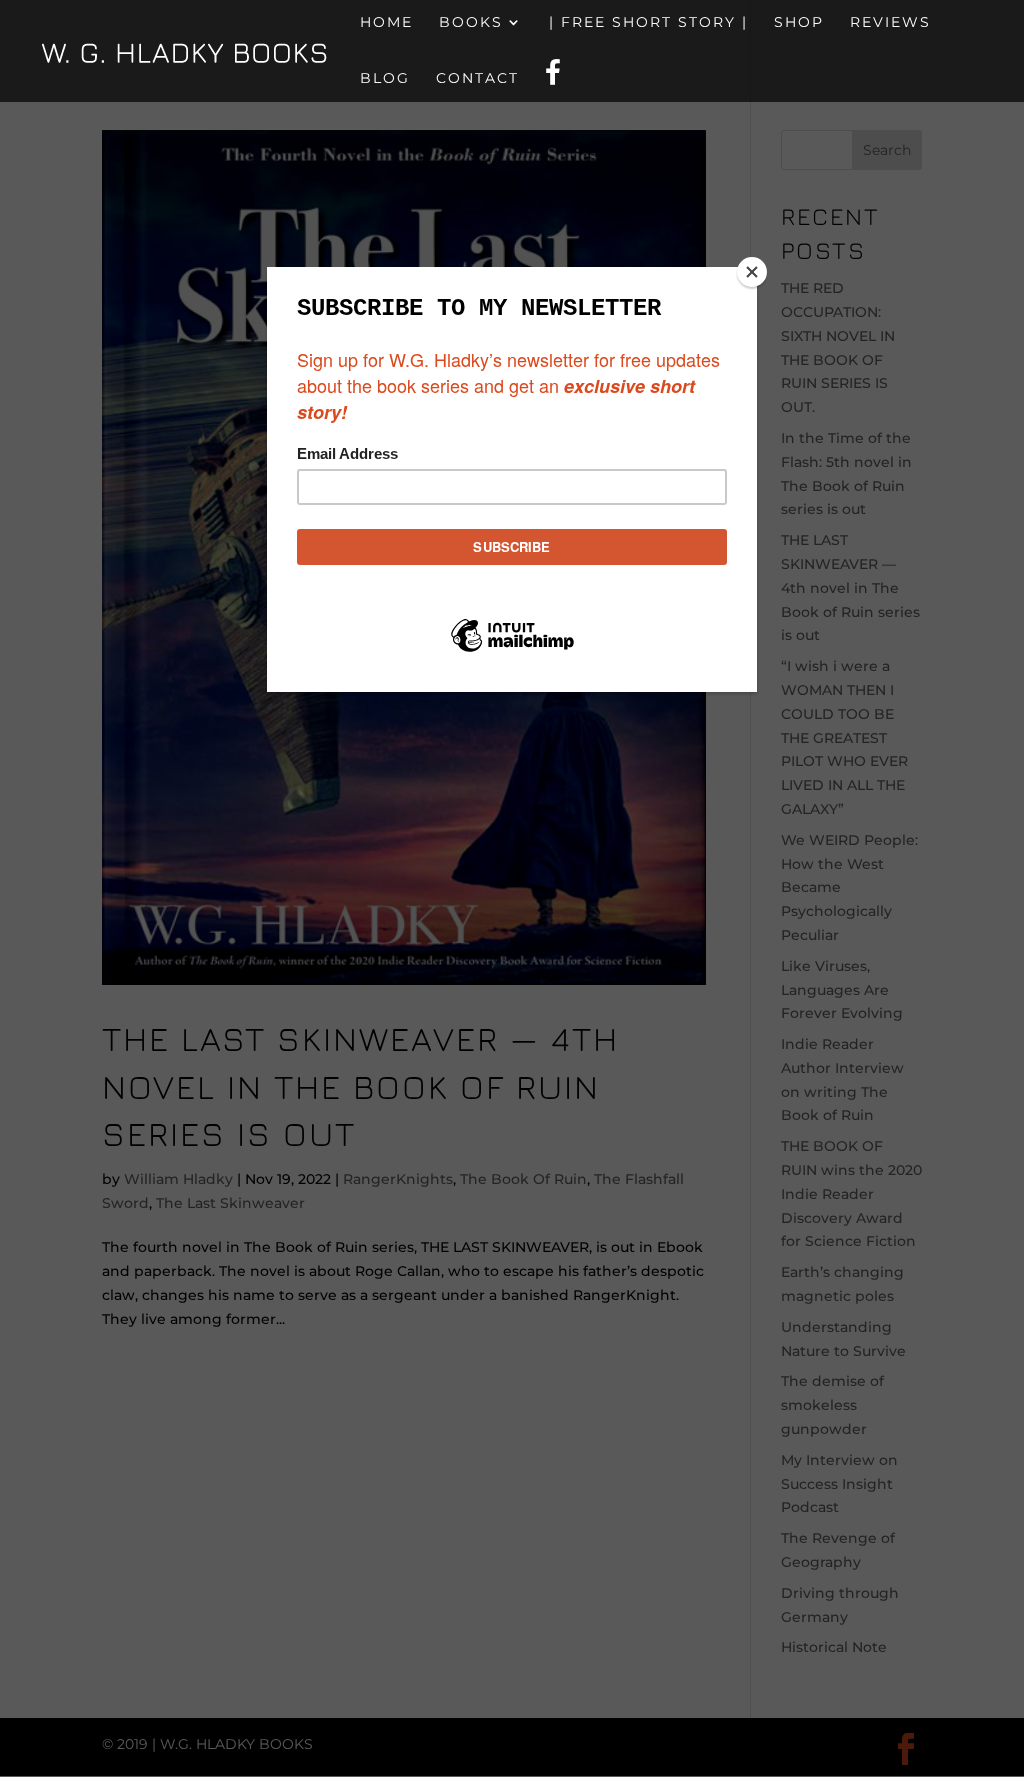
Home (386, 23)
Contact (477, 79)
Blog (385, 79)
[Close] (752, 272)
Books (471, 23)
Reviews (890, 23)
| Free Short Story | (648, 23)
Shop (799, 23)
